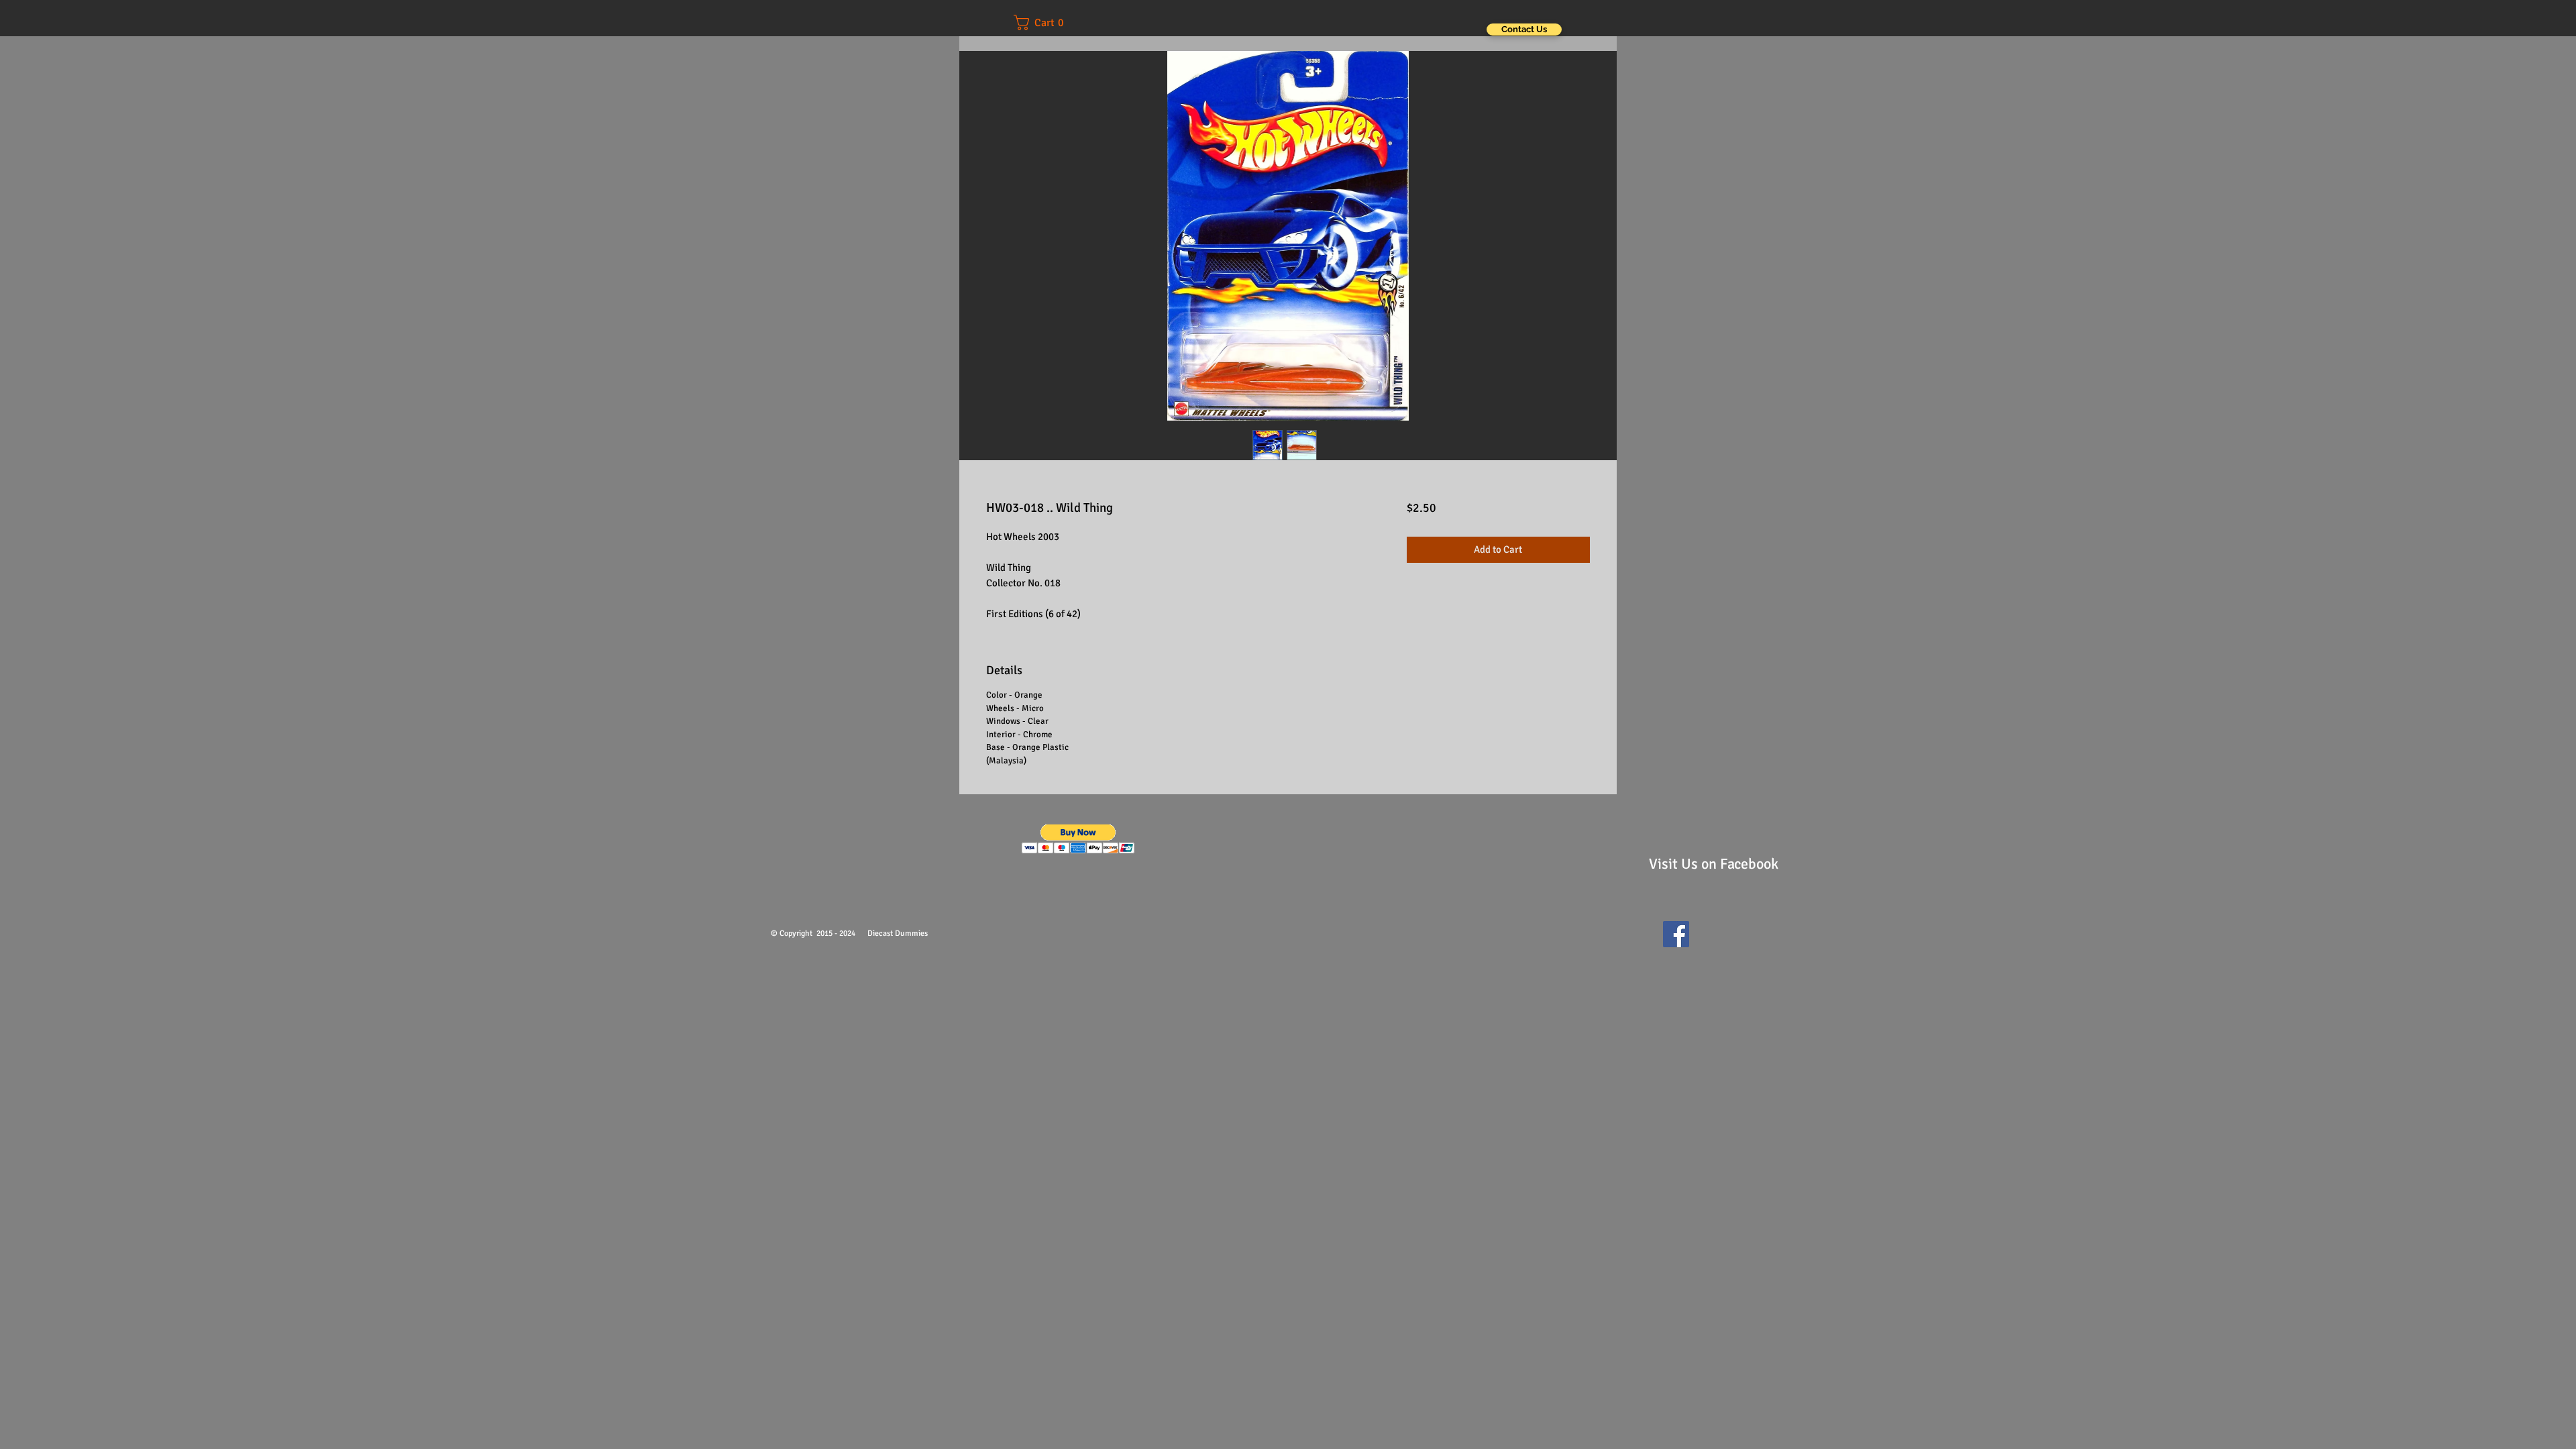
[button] (1048, 22)
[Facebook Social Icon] (1676, 934)
